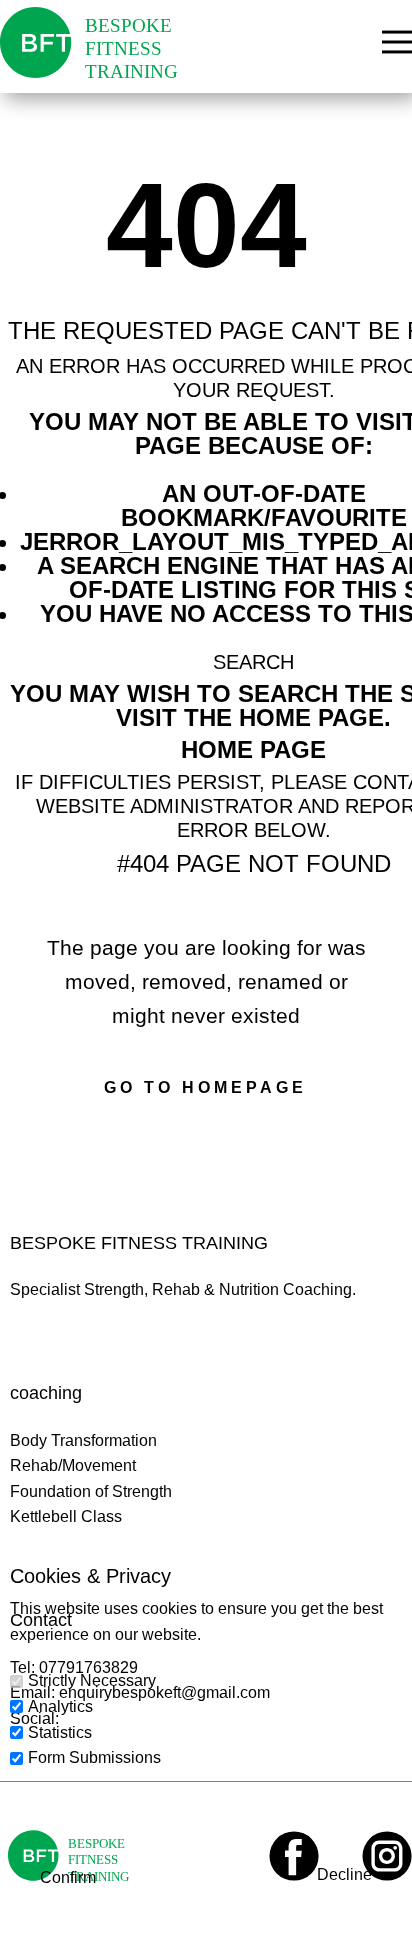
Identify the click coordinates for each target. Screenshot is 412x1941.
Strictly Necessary (92, 1680)
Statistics (60, 1732)
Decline (344, 1874)
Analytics (60, 1706)
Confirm (68, 1877)
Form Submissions (94, 1757)
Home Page (253, 749)
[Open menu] (397, 42)
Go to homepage (205, 1087)
